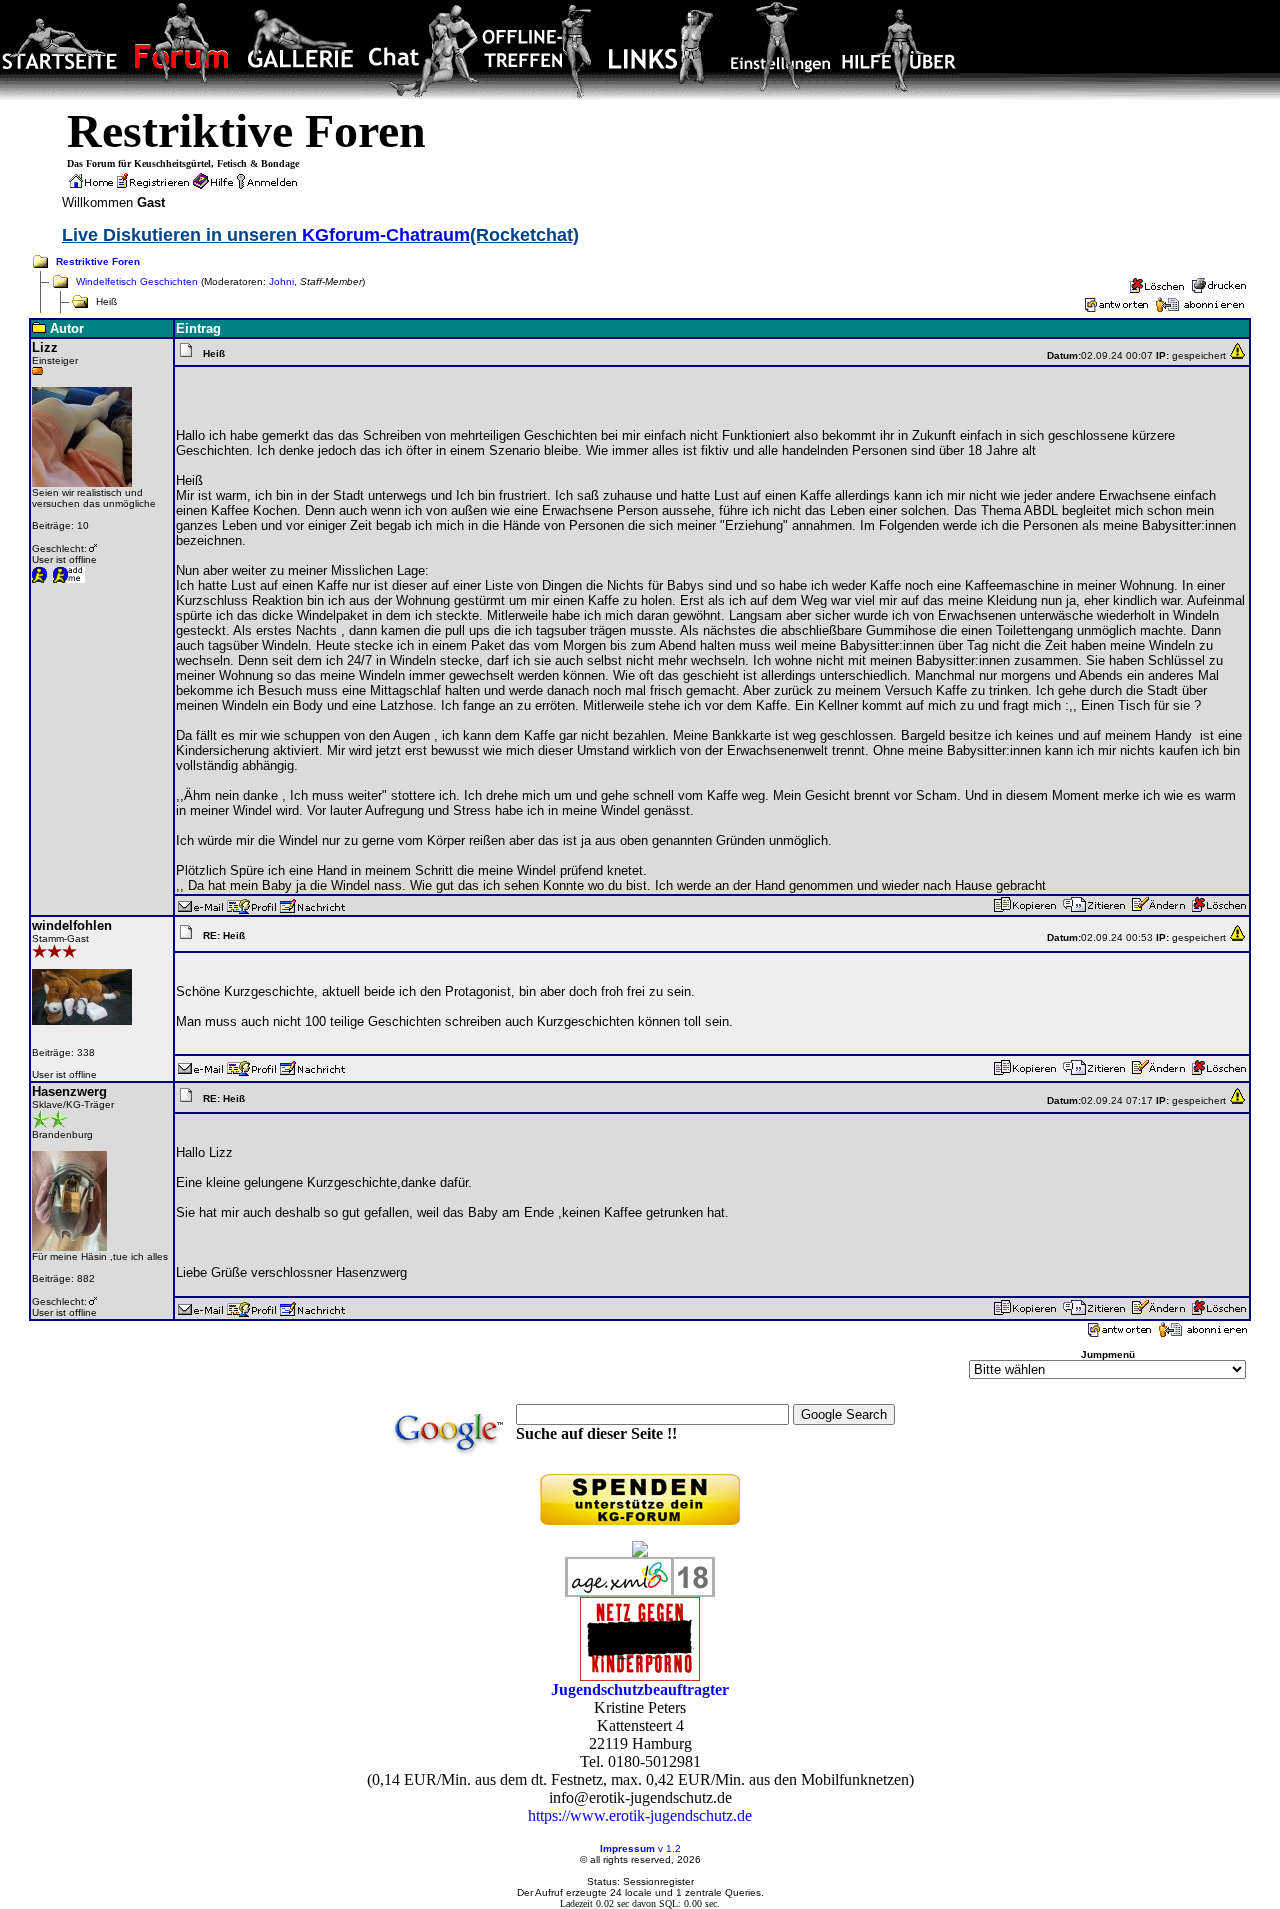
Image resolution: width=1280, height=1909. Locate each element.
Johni (281, 281)
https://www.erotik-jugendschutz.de (640, 1815)
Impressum (627, 1848)
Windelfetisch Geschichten (137, 281)
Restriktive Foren (98, 261)
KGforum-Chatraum (386, 235)
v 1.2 (669, 1848)
